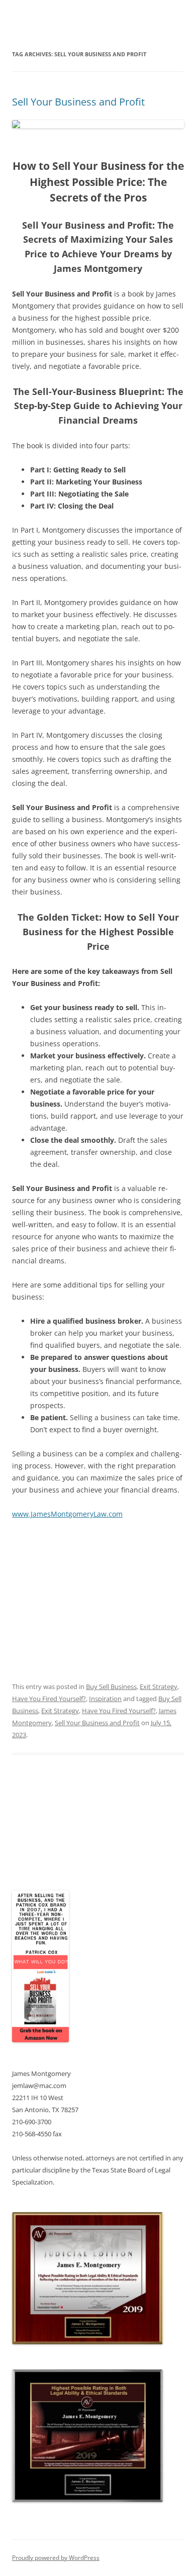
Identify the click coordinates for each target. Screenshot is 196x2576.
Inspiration (105, 1699)
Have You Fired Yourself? (49, 1699)
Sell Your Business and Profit (78, 102)
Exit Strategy (159, 1687)
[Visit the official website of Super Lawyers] (50, 1857)
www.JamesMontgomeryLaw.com (67, 1514)
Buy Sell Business (111, 1687)
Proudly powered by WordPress (56, 2558)
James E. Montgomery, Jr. (55, 1832)
